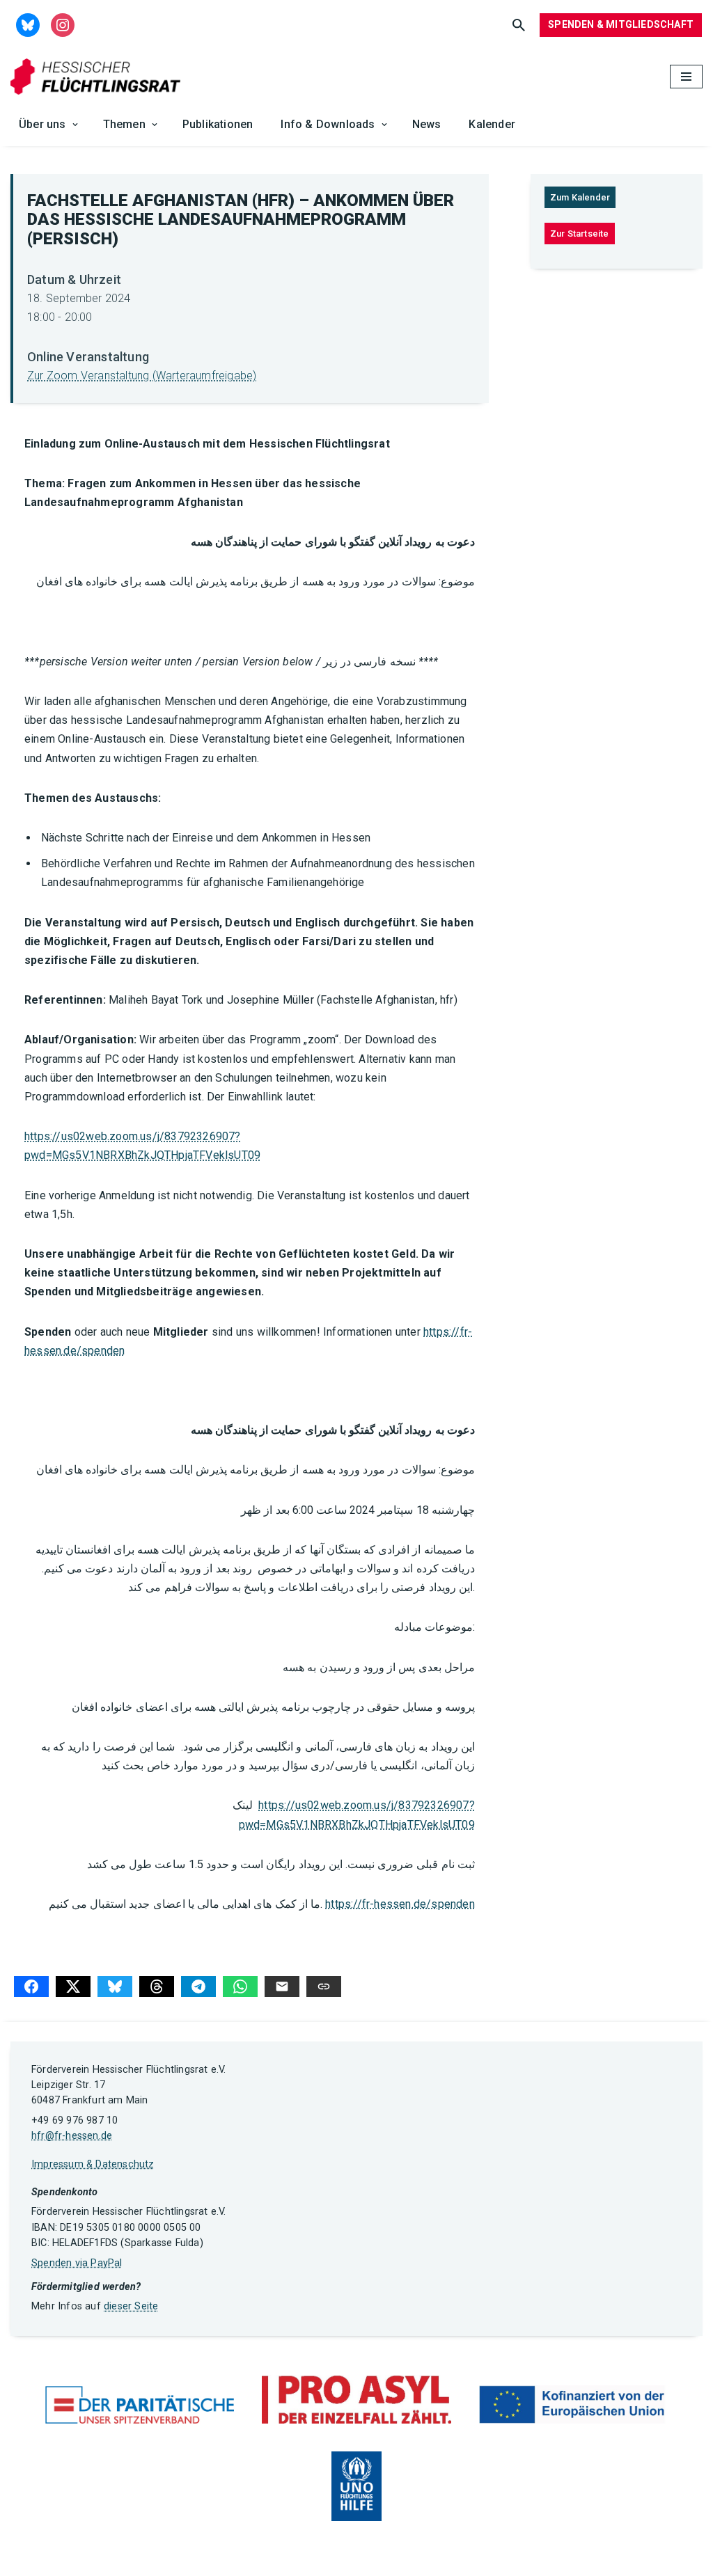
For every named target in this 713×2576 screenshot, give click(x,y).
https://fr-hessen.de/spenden (400, 1904)
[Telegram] (198, 1986)
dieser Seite (131, 2306)
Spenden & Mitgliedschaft (621, 24)
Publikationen (218, 124)
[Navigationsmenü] (686, 77)
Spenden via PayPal (77, 2263)
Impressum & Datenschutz (93, 2164)
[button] (75, 125)
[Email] (282, 1986)
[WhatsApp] (240, 1986)
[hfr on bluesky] (28, 24)
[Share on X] (73, 1986)
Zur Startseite (580, 234)
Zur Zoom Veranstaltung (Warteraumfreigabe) (142, 376)
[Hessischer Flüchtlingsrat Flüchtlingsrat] (99, 77)
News (427, 124)
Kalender (492, 124)
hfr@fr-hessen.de (72, 2136)
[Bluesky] (115, 1986)
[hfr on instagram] (63, 24)
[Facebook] (31, 1986)
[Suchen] (519, 25)
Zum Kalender (580, 197)
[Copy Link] (324, 1986)
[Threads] (157, 1986)
